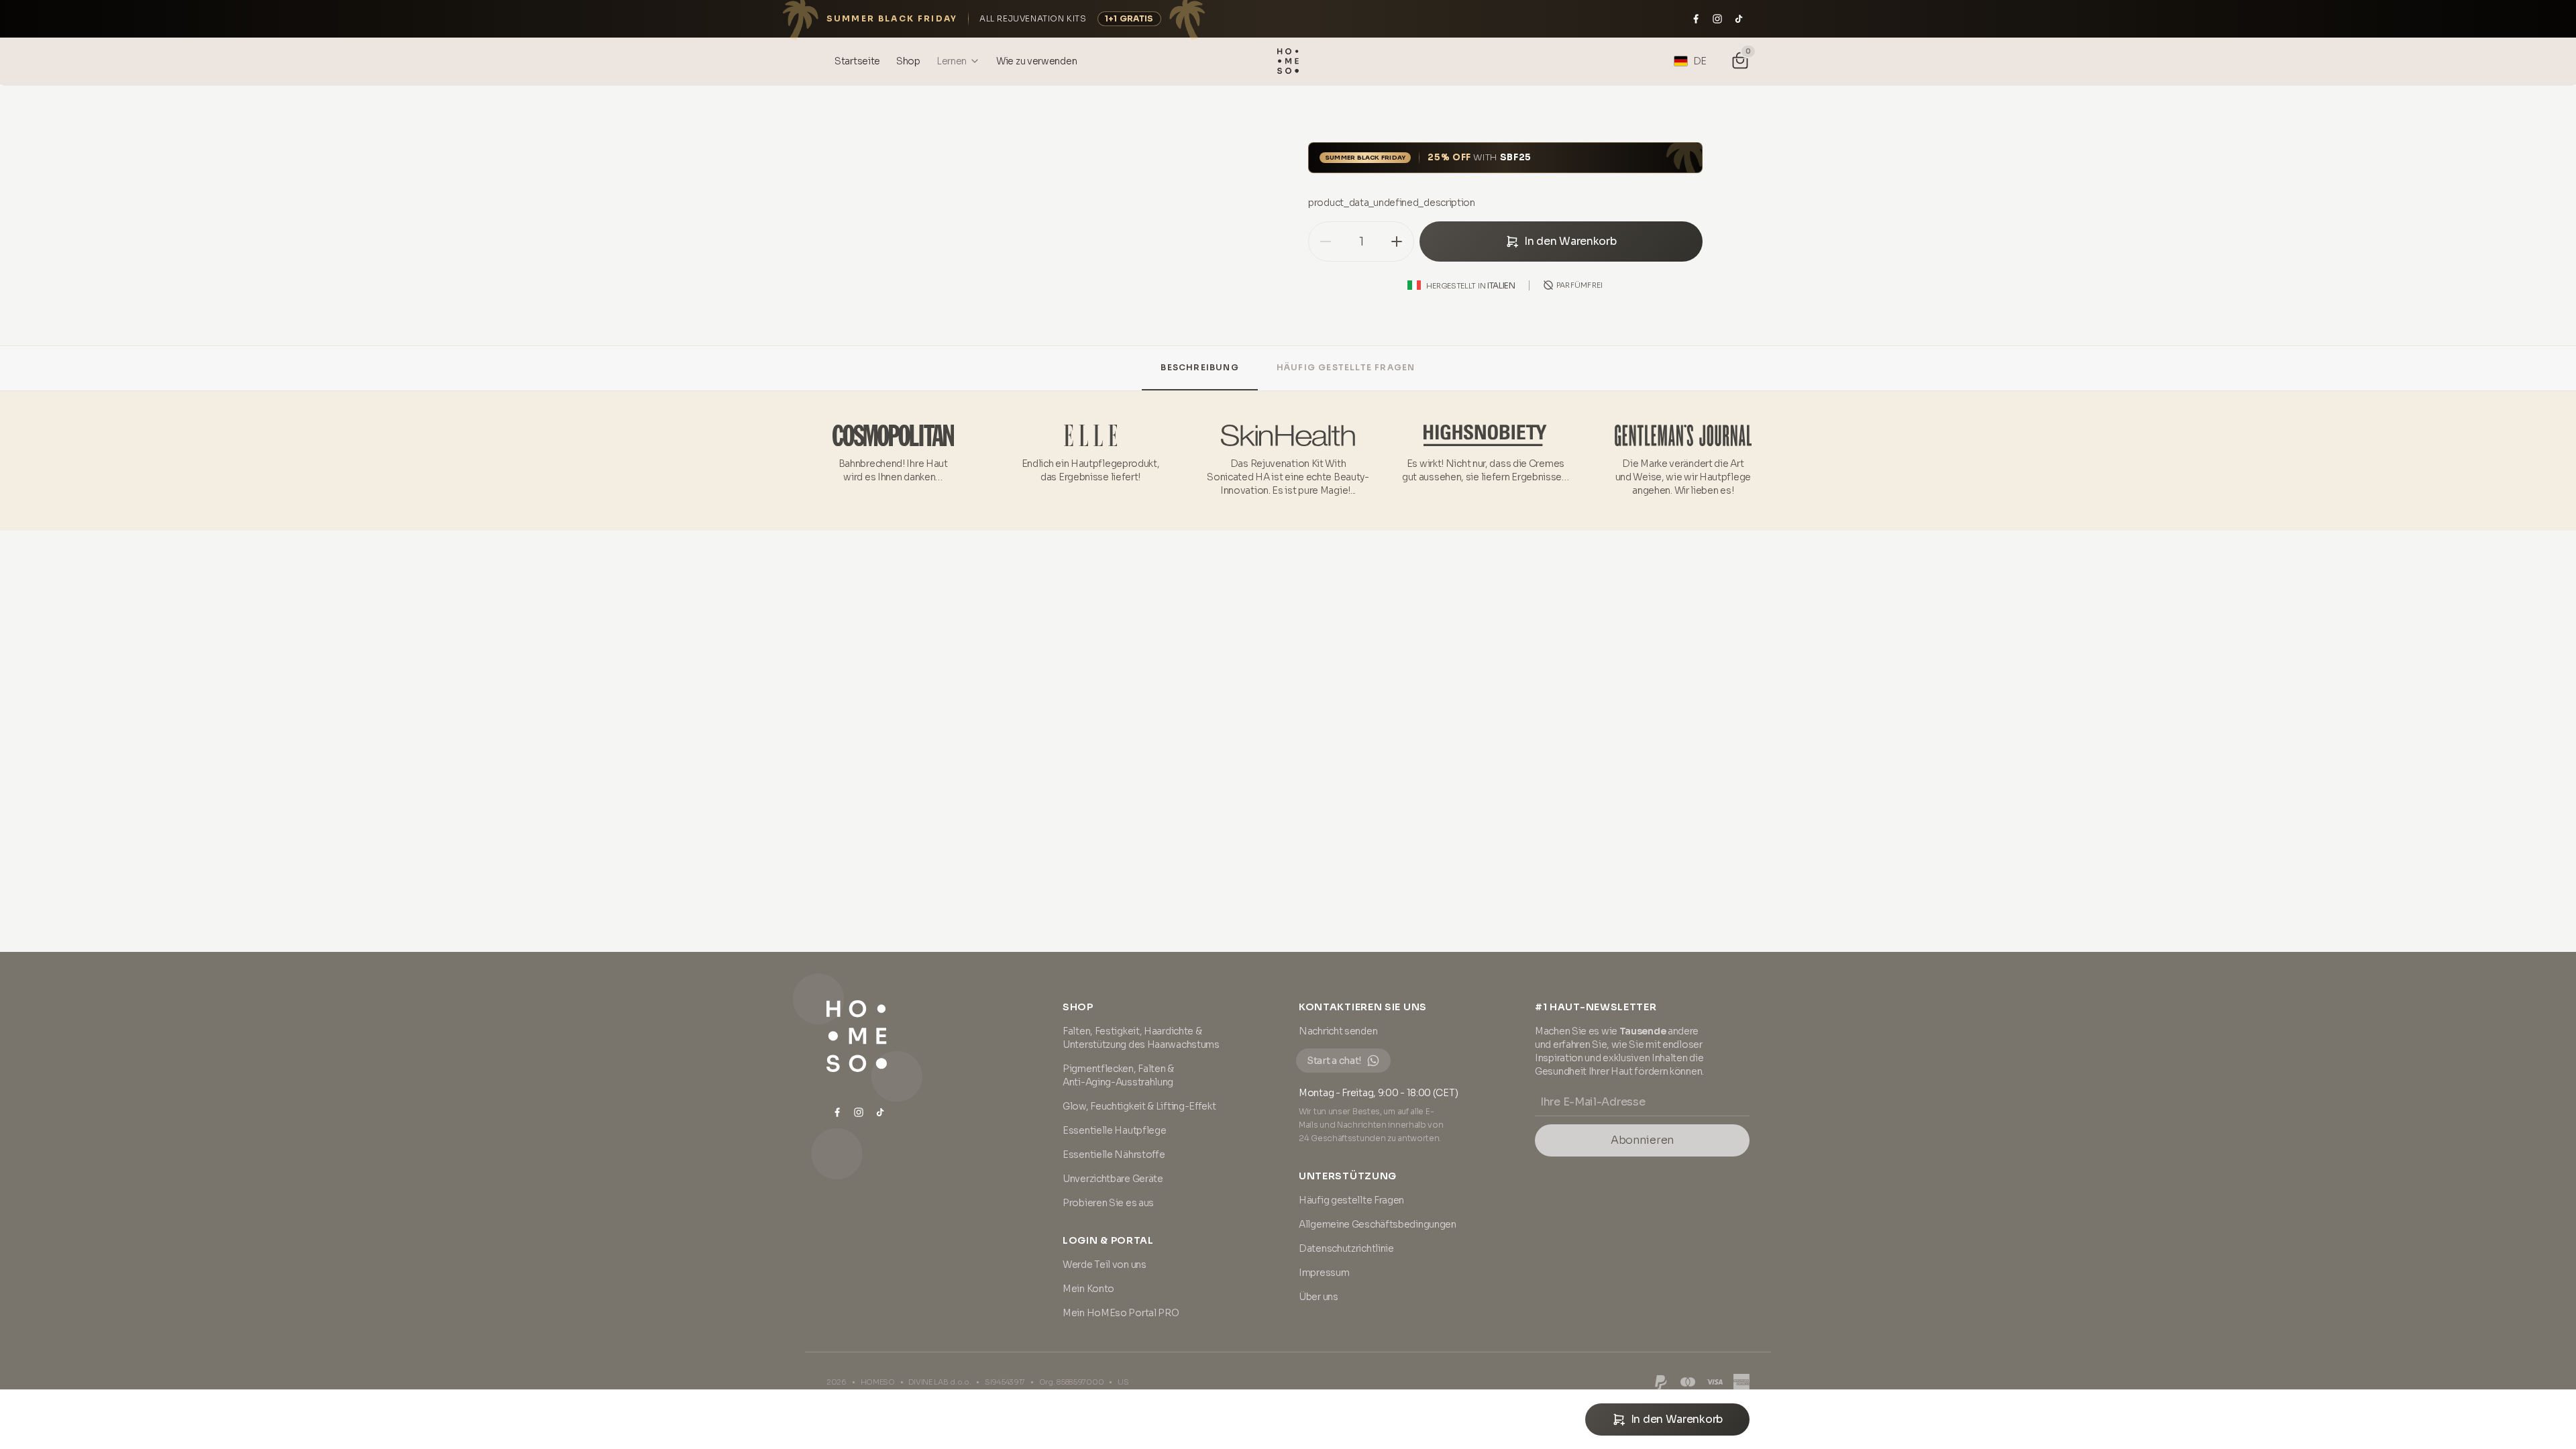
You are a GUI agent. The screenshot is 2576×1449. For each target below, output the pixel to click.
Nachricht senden (1338, 1031)
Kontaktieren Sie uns (1363, 1007)
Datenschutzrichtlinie (1346, 1248)
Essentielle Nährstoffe (1114, 1155)
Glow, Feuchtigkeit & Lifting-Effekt (1139, 1106)
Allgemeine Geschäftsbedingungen (1378, 1224)
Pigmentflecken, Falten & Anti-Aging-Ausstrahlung (1118, 1075)
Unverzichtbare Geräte (1113, 1179)
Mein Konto (1088, 1289)
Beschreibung (1199, 367)
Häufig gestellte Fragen (1346, 367)
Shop (1078, 1007)
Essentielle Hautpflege (1114, 1130)
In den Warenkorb (1570, 241)
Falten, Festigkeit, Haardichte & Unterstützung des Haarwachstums (1141, 1038)
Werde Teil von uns (1105, 1265)
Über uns (1319, 1297)
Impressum (1324, 1273)
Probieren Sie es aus (1108, 1203)
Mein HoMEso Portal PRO (1121, 1313)
